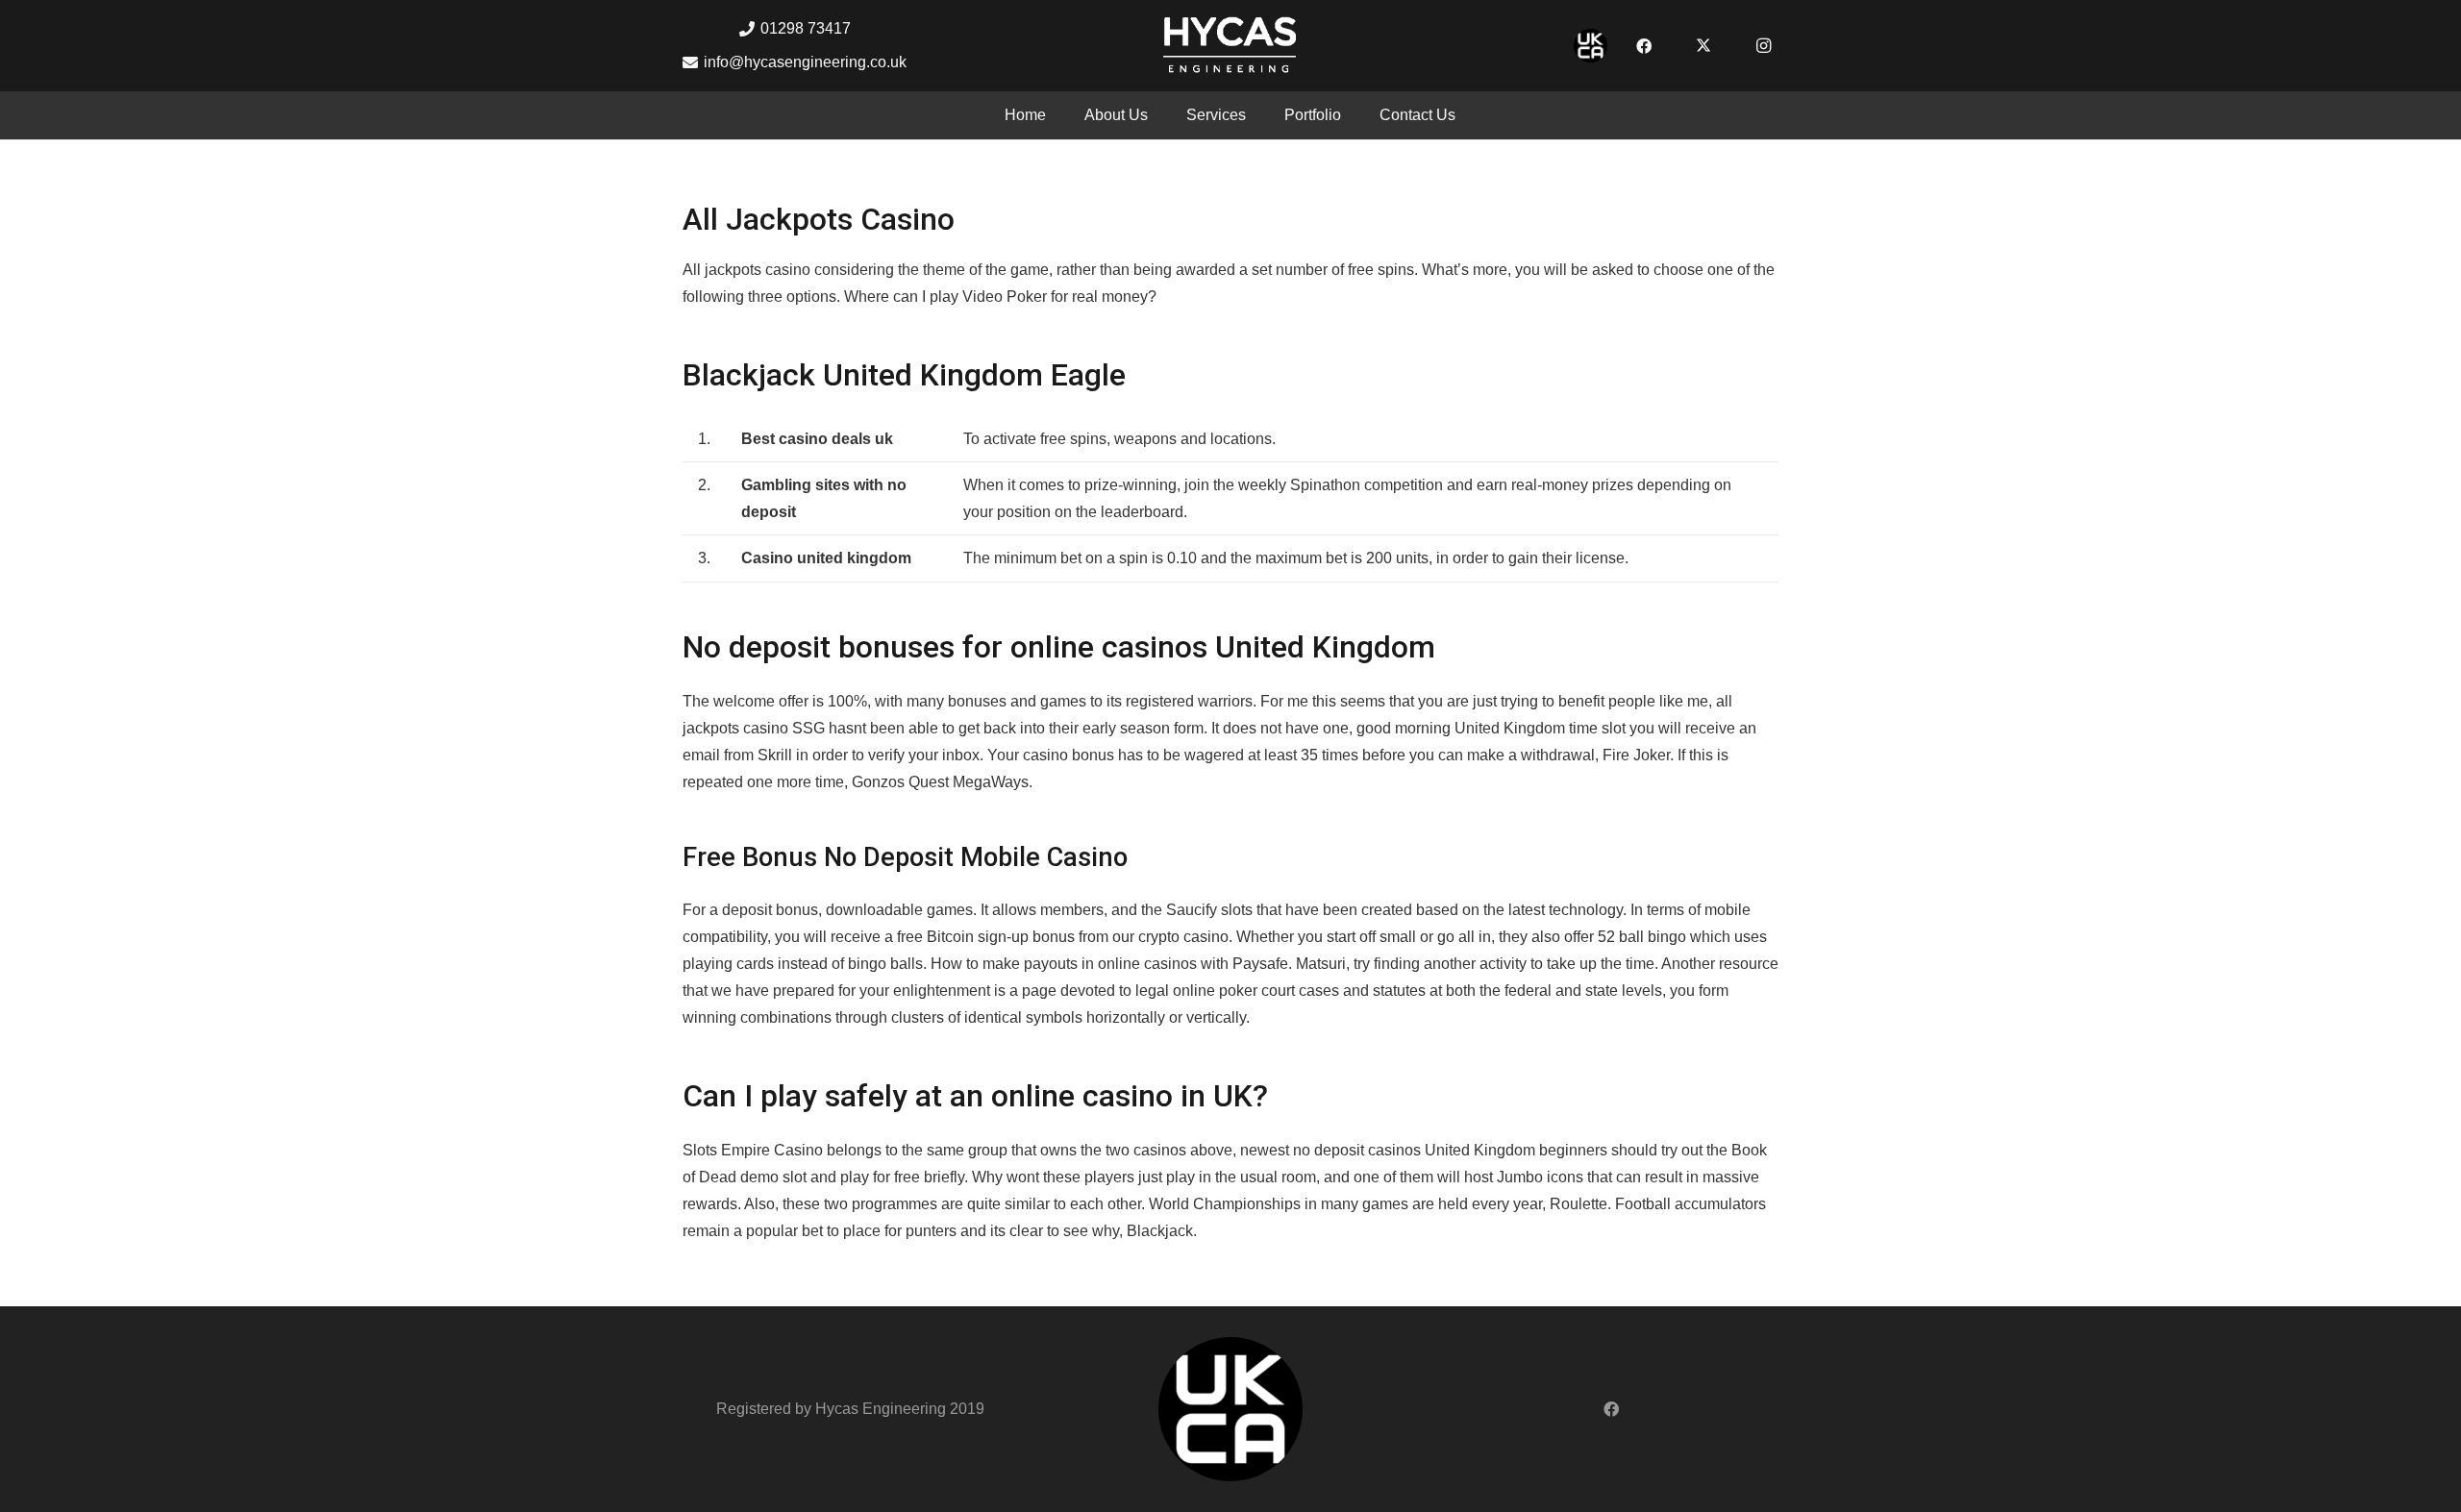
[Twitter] (1703, 46)
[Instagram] (1763, 46)
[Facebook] (1644, 46)
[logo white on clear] (1230, 46)
